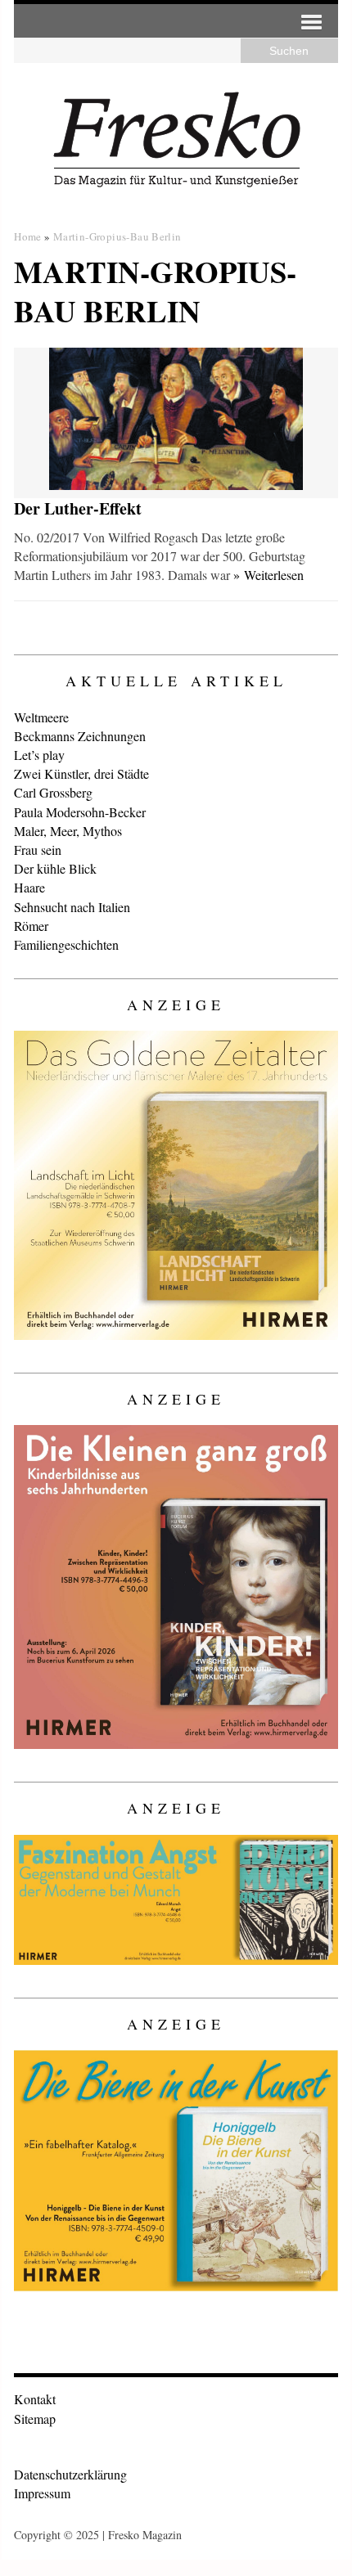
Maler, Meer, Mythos (68, 831)
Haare (29, 887)
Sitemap (35, 2419)
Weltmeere (41, 717)
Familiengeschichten (66, 944)
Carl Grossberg (53, 792)
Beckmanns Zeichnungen (80, 736)
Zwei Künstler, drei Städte (81, 773)
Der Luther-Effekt (78, 508)
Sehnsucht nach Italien (72, 907)
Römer (31, 926)
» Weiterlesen (269, 575)
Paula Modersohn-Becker (80, 812)
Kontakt (35, 2399)
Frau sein (38, 850)
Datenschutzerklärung (70, 2474)
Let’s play (39, 755)
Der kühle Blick (55, 868)
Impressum (42, 2493)
